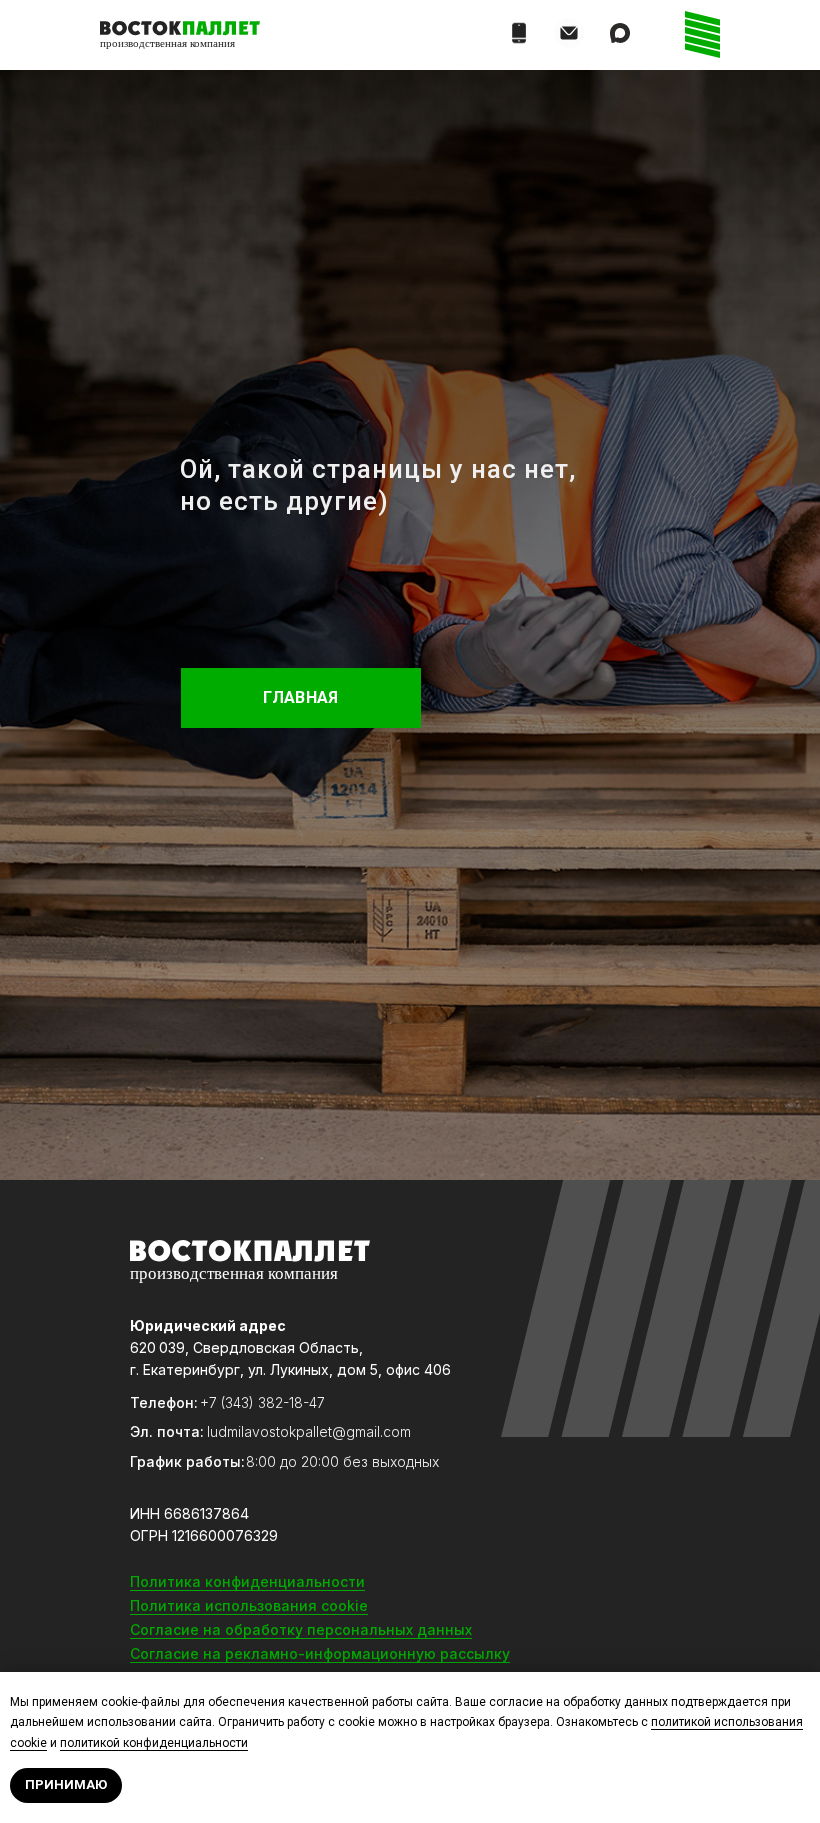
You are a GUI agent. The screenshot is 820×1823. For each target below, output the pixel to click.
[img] (569, 33)
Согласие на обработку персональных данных (301, 1629)
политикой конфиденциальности (154, 1743)
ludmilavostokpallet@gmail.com (309, 1431)
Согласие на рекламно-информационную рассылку (320, 1653)
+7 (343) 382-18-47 (262, 1402)
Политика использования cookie (249, 1605)
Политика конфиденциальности (247, 1581)
